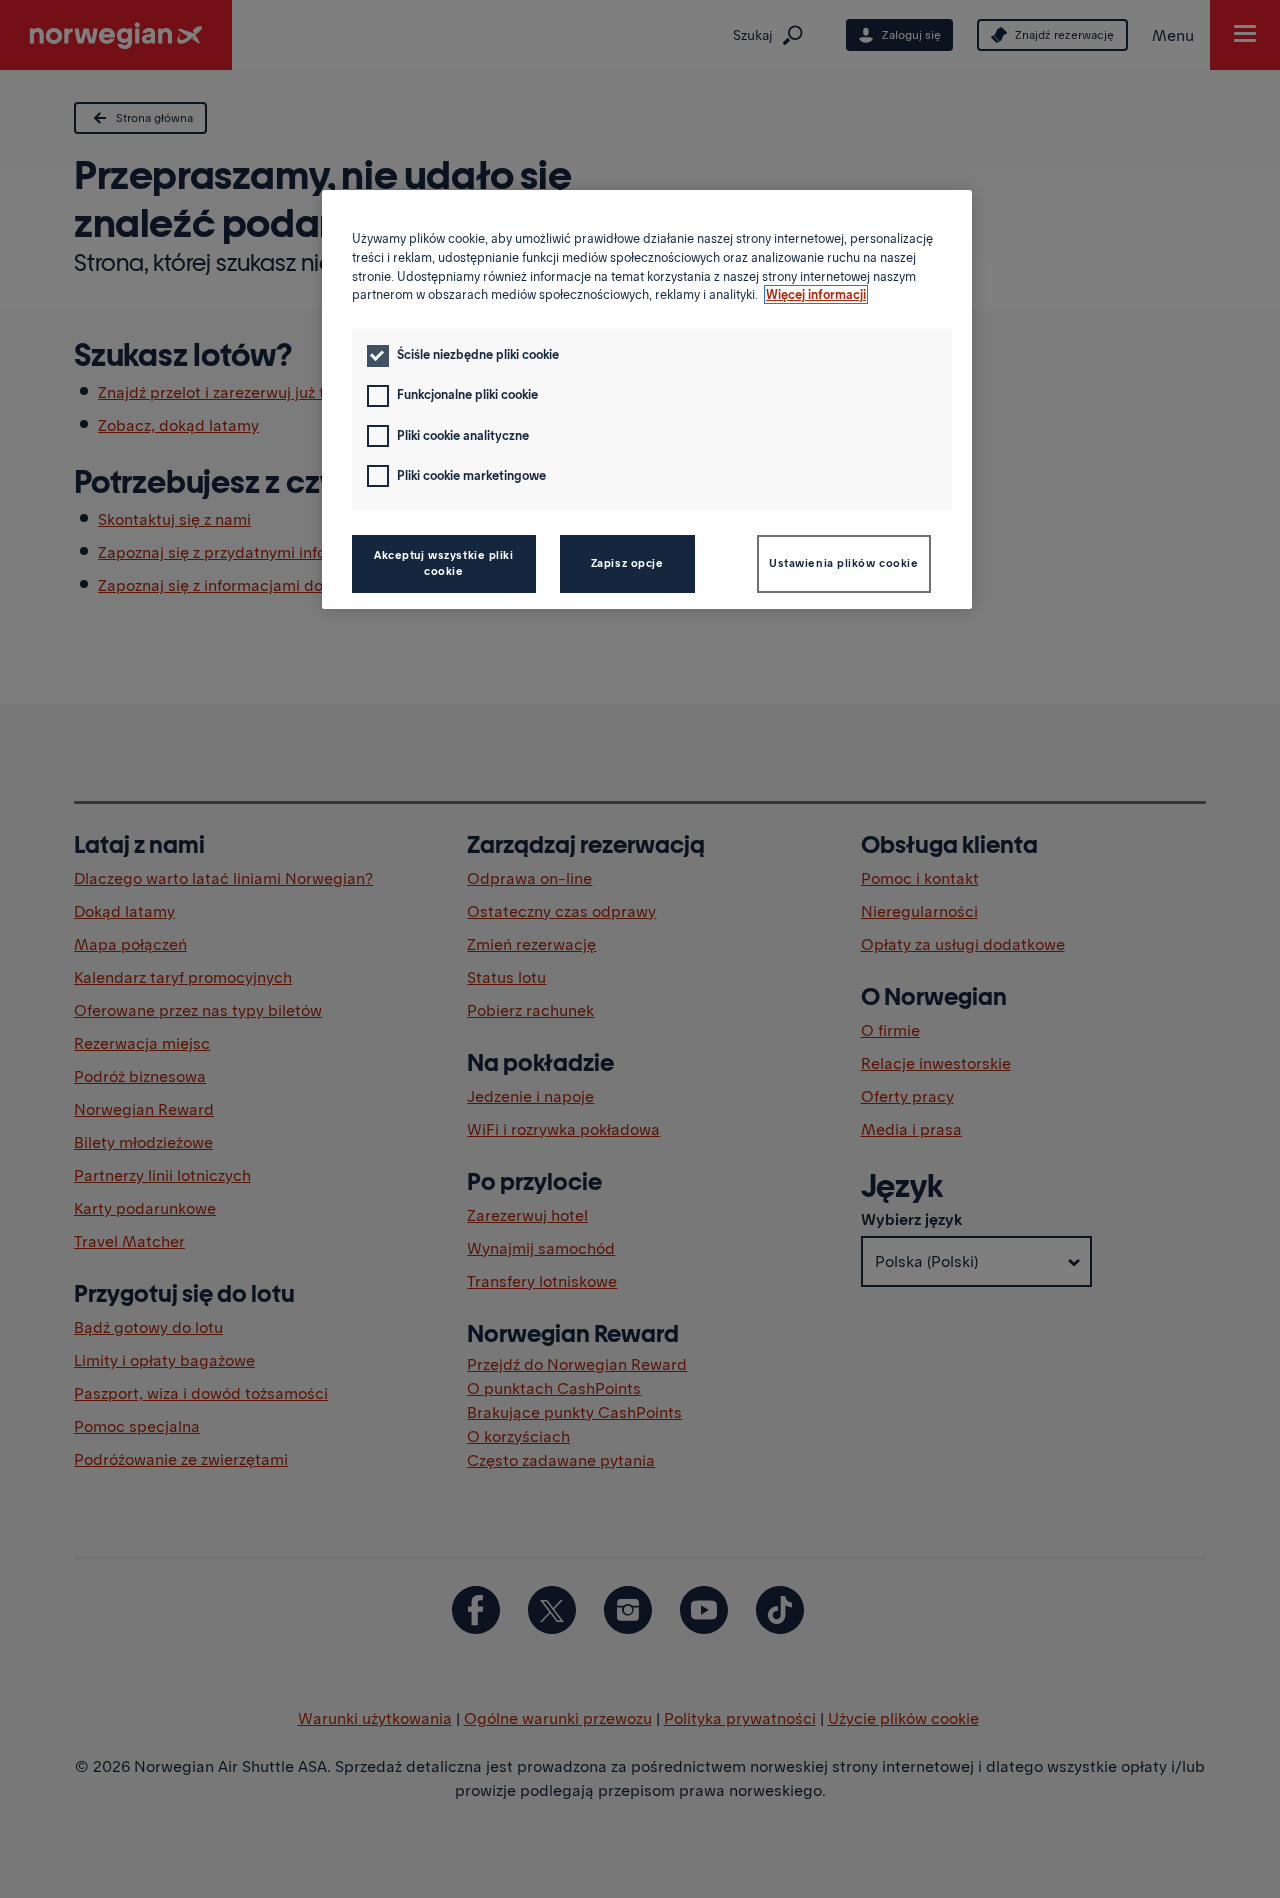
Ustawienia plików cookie (844, 563)
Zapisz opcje (627, 563)
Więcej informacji (816, 294)
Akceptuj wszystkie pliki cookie (444, 563)
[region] (647, 399)
